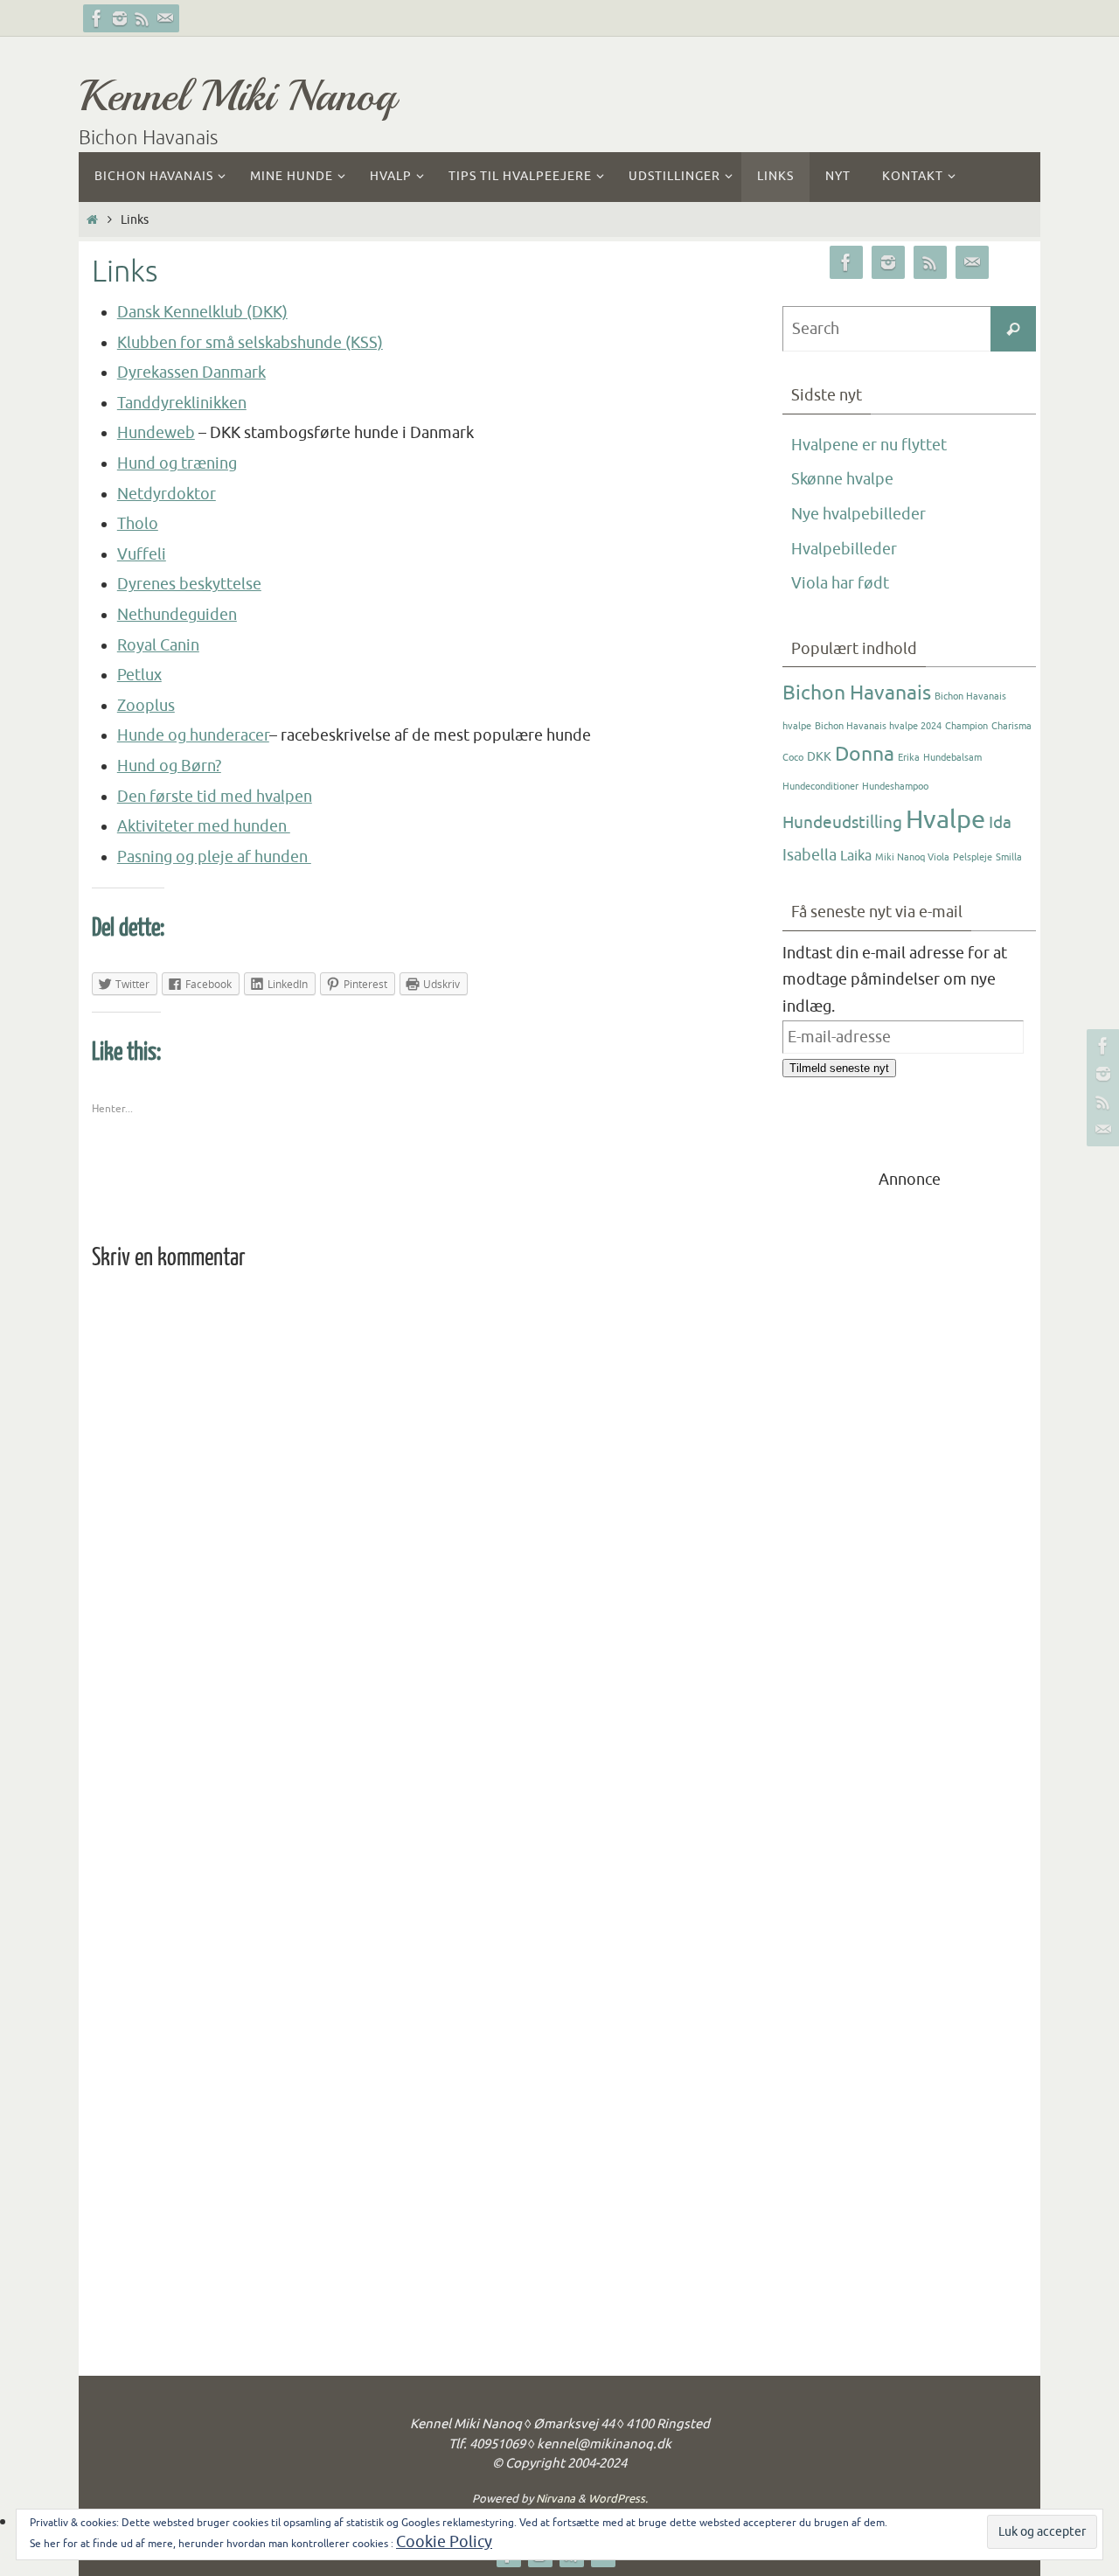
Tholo (138, 524)
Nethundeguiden (177, 615)
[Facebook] (97, 18)
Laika (856, 856)
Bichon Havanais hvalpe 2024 (878, 726)
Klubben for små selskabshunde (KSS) (250, 343)
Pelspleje (973, 857)
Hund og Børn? (169, 766)
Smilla (1009, 857)
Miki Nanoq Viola (912, 857)
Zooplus (146, 706)
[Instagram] (120, 18)
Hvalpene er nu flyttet (869, 445)
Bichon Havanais (857, 693)
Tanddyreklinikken (182, 403)
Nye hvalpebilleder (858, 514)
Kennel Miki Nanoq (237, 96)
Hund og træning (177, 463)
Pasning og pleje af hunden (214, 857)
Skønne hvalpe (842, 479)
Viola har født (840, 583)
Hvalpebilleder (844, 549)
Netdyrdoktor (167, 494)
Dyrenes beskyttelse (189, 584)
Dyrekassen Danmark (191, 372)
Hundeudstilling (842, 823)
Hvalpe (945, 820)
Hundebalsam (952, 758)
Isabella (810, 855)
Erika (909, 758)
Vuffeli (142, 554)
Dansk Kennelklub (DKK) (202, 312)
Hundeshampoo (895, 787)
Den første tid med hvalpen (215, 797)
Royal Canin (158, 645)
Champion (966, 726)
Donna (865, 754)
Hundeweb (156, 433)
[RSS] (142, 18)
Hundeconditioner (820, 787)
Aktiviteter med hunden (204, 826)
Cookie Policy (444, 2542)
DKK (819, 757)
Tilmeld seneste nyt (839, 1068)
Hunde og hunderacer (193, 735)
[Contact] (165, 18)
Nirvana (556, 2499)
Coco (793, 758)
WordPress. (618, 2499)
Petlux (139, 675)
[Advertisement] (909, 1455)
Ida (1000, 823)
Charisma (1011, 726)
